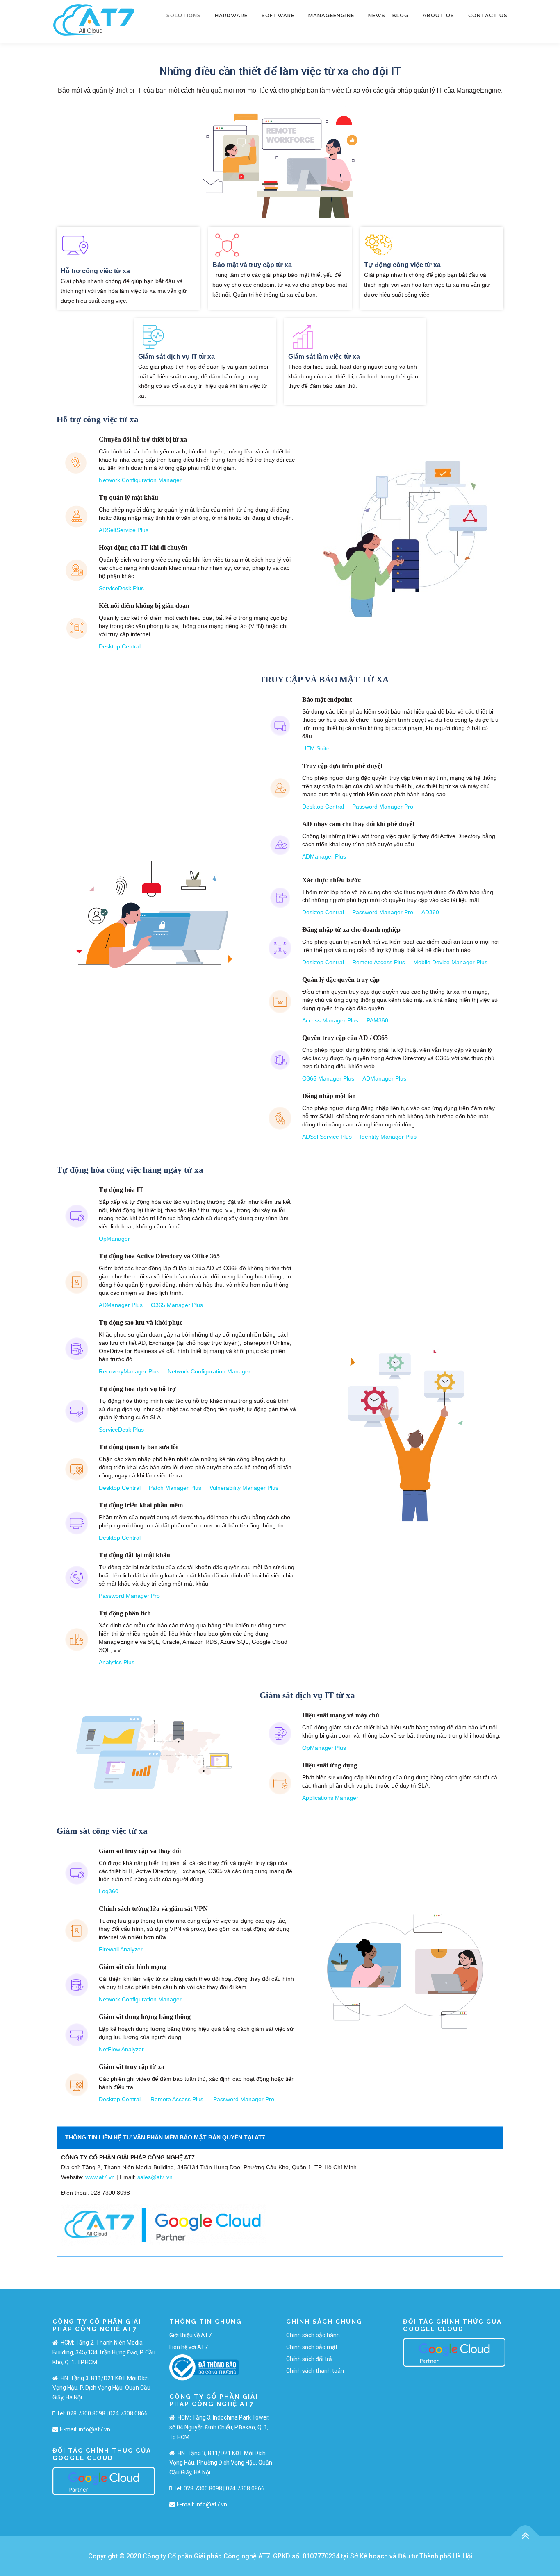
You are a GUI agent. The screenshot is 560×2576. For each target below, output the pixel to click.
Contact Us (488, 15)
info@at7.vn (94, 2429)
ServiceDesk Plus (121, 588)
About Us (438, 15)
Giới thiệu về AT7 (190, 2335)
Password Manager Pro (383, 807)
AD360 (430, 912)
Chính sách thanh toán (315, 2371)
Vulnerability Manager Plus (244, 1488)
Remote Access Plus (379, 962)
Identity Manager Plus (388, 1137)
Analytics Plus (117, 1662)
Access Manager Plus (330, 1020)
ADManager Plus (324, 856)
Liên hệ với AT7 (189, 2347)
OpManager (114, 1239)
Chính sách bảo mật (312, 2347)
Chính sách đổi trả (309, 2359)
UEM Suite (316, 748)
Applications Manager (330, 1798)
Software (278, 15)
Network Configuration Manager (140, 480)
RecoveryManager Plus (129, 1371)
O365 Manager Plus (328, 1078)
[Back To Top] (525, 2536)
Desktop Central (120, 646)
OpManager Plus (324, 1748)
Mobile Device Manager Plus (450, 962)
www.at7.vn (100, 2177)
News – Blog (388, 15)
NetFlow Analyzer (121, 2049)
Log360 (109, 1891)
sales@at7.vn (155, 2177)
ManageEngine (331, 15)
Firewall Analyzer (121, 1949)
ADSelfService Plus (124, 530)
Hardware (231, 15)
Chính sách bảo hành (313, 2335)
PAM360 (377, 1020)
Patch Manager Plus (175, 1488)
